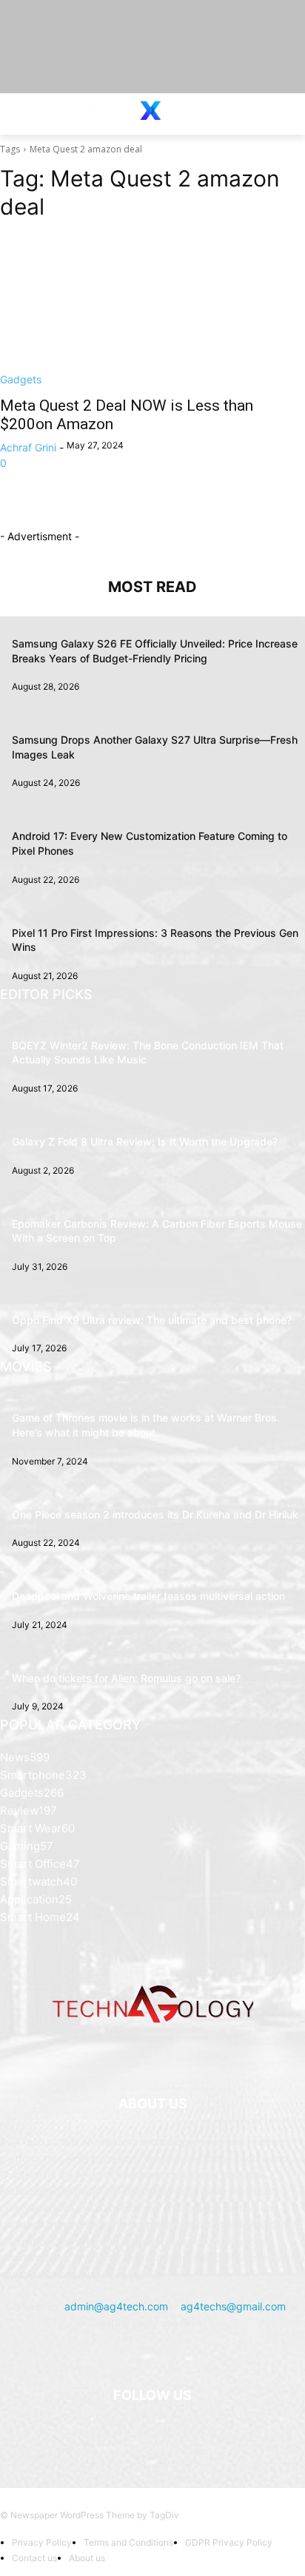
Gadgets (21, 379)
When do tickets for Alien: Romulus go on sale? (126, 1678)
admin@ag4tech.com (116, 2306)
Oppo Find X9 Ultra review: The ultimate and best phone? (152, 1320)
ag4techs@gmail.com (233, 2306)
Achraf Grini (28, 447)
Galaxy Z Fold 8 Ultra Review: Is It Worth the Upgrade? (145, 1141)
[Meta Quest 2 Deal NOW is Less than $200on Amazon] (152, 311)
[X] (171, 2433)
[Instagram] (134, 2433)
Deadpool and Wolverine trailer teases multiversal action (148, 1596)
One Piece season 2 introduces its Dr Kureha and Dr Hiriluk (155, 1514)
